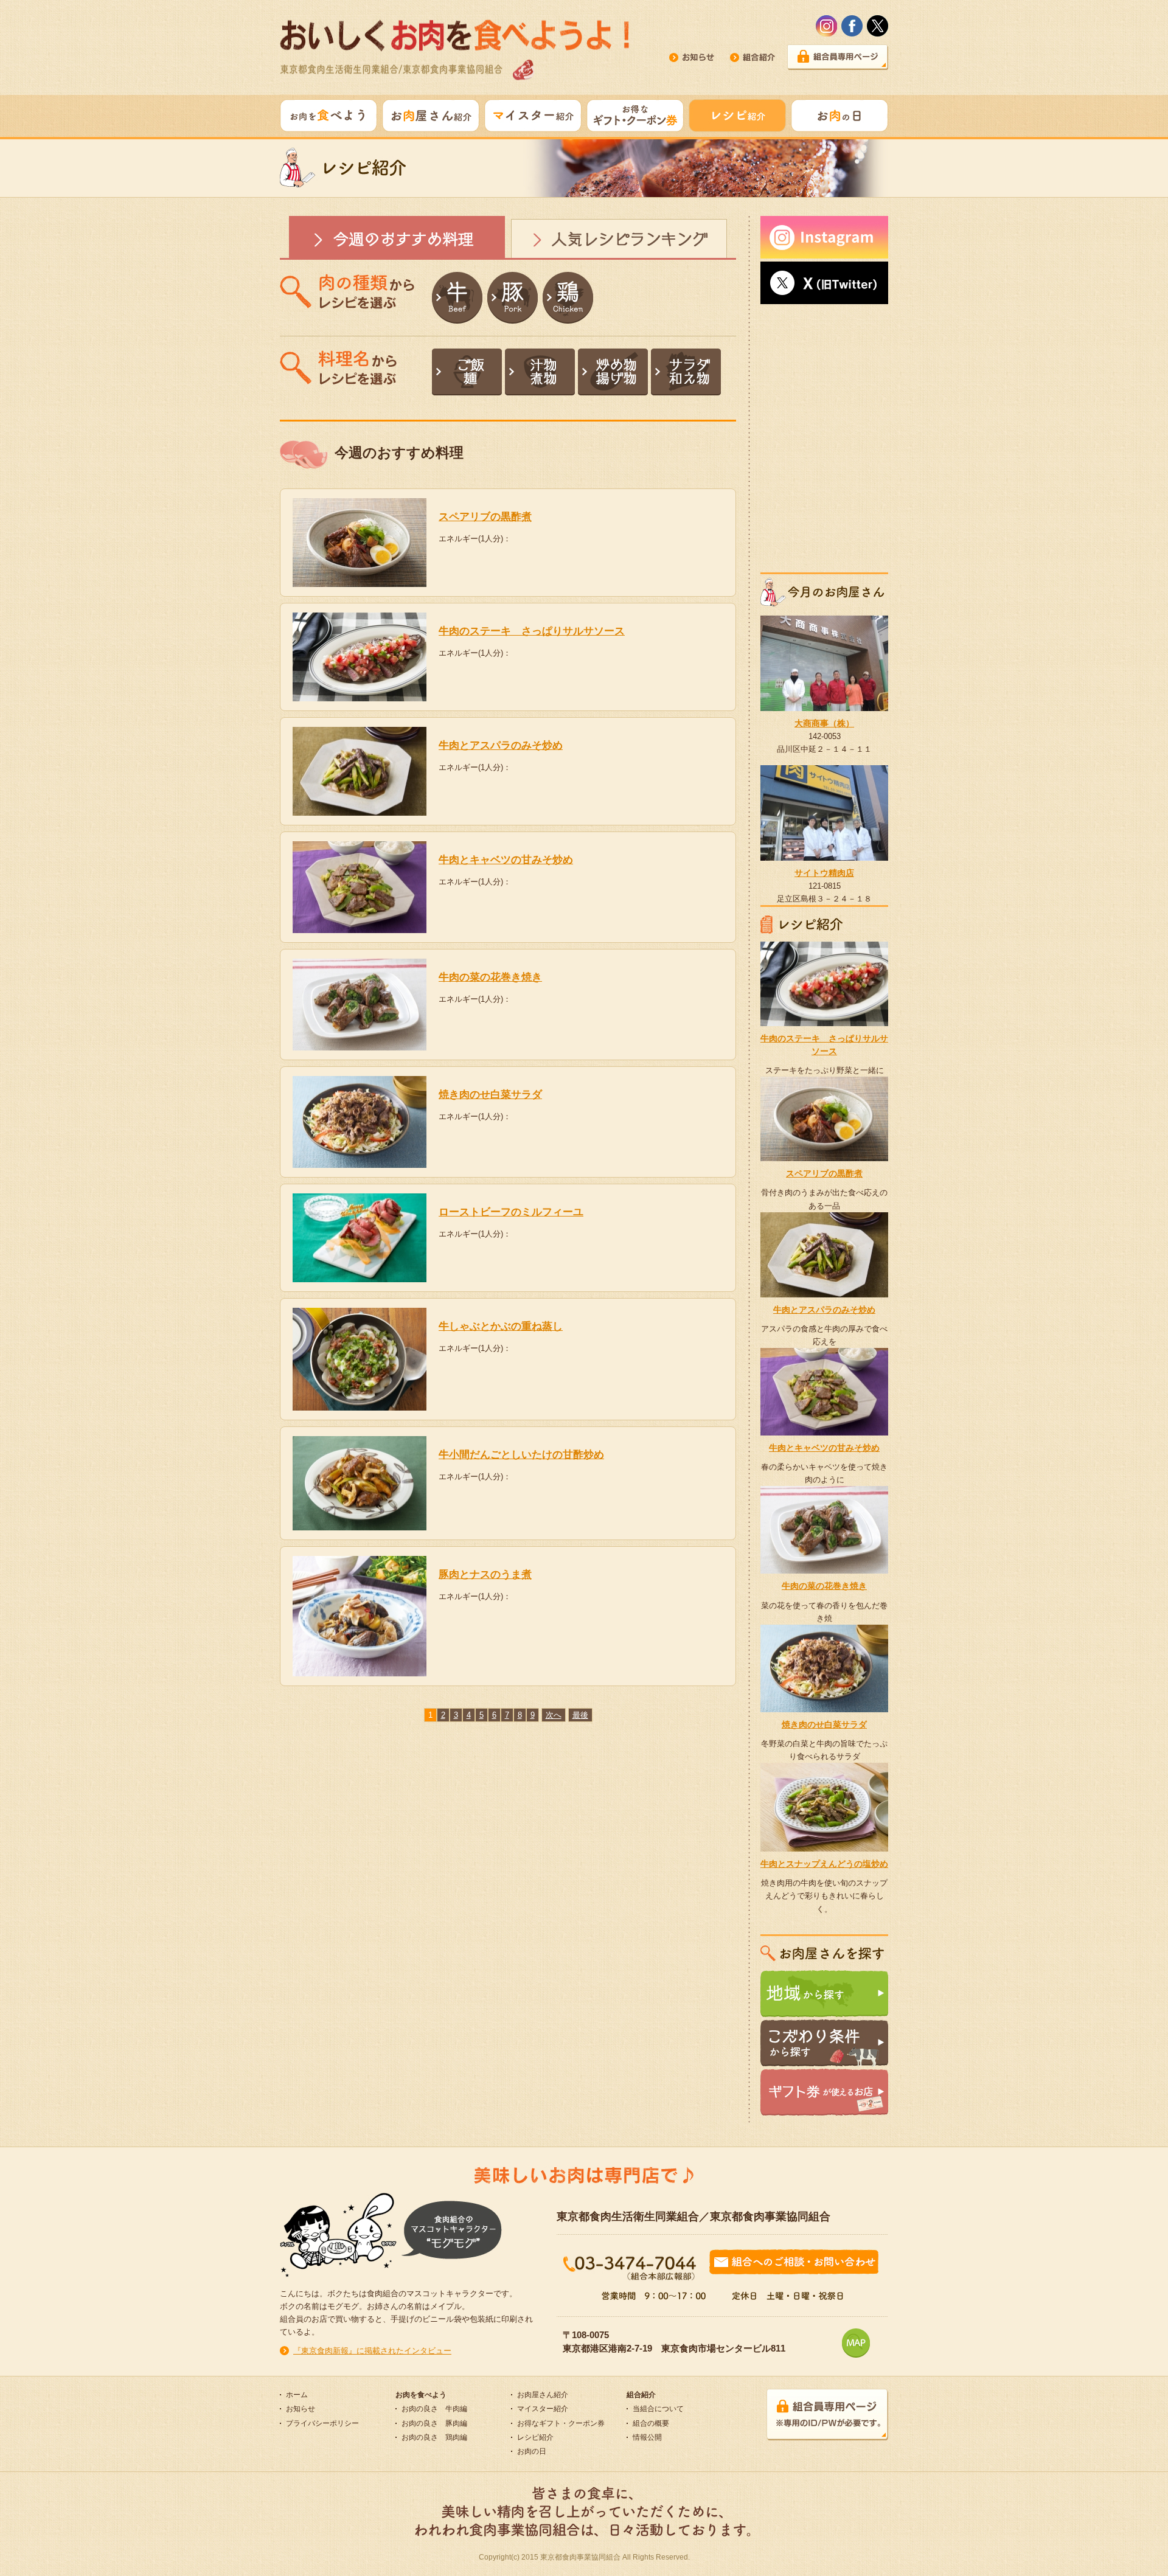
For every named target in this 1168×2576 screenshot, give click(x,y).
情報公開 (647, 2437)
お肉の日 (532, 2451)
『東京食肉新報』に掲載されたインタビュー (372, 2351)
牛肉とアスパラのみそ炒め (501, 745)
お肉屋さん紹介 (543, 2395)
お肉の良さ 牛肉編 (434, 2409)
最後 (580, 1715)
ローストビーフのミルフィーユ (511, 1212)
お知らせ (301, 2409)
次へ (554, 1715)
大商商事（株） (824, 723)
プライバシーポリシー (322, 2423)
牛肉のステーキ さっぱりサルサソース (532, 631)
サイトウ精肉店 (824, 873)
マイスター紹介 (543, 2409)
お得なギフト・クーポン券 (561, 2423)
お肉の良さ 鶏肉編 (434, 2437)
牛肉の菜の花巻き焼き (490, 977)
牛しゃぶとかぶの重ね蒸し (501, 1326)
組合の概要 (651, 2423)
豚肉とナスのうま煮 (485, 1574)
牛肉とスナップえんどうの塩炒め (824, 1864)
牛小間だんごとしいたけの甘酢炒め (521, 1455)
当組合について (658, 2409)
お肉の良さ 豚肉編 (434, 2423)
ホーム (297, 2395)
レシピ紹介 (535, 2437)
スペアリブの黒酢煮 (485, 517)
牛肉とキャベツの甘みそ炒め (506, 860)
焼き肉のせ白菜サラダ (490, 1095)
